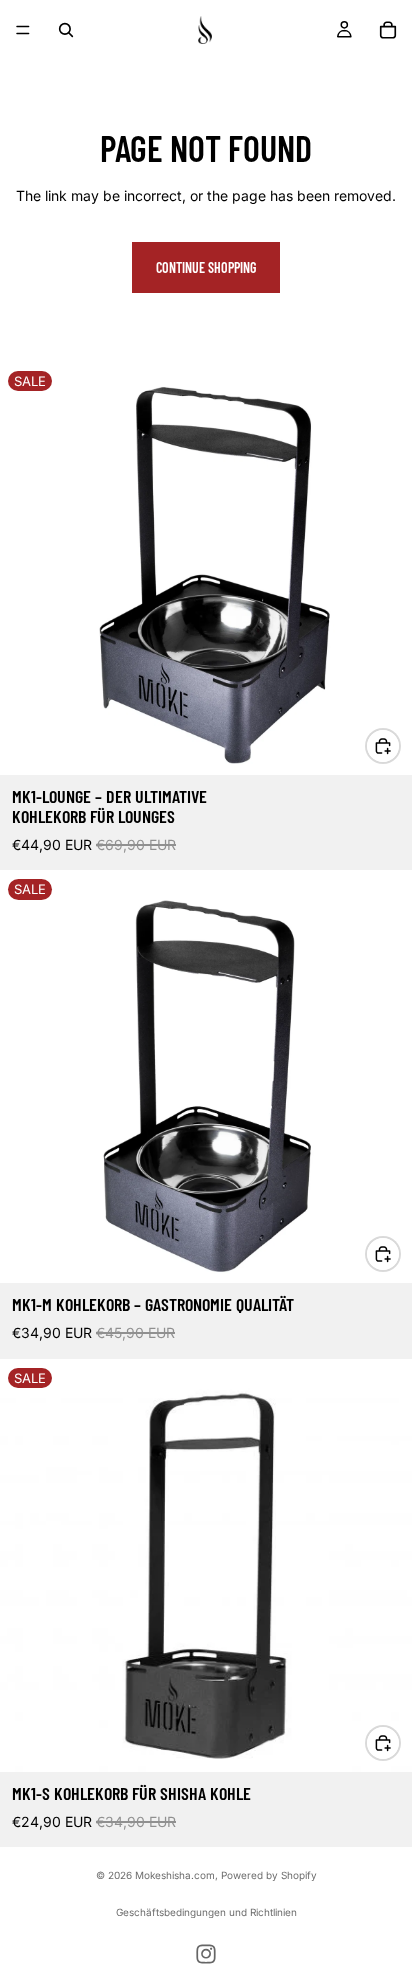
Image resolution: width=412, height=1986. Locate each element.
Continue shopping (206, 267)
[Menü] (23, 30)
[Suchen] (66, 30)
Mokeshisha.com (175, 1875)
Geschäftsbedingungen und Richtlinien (206, 1912)
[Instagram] (206, 1954)
